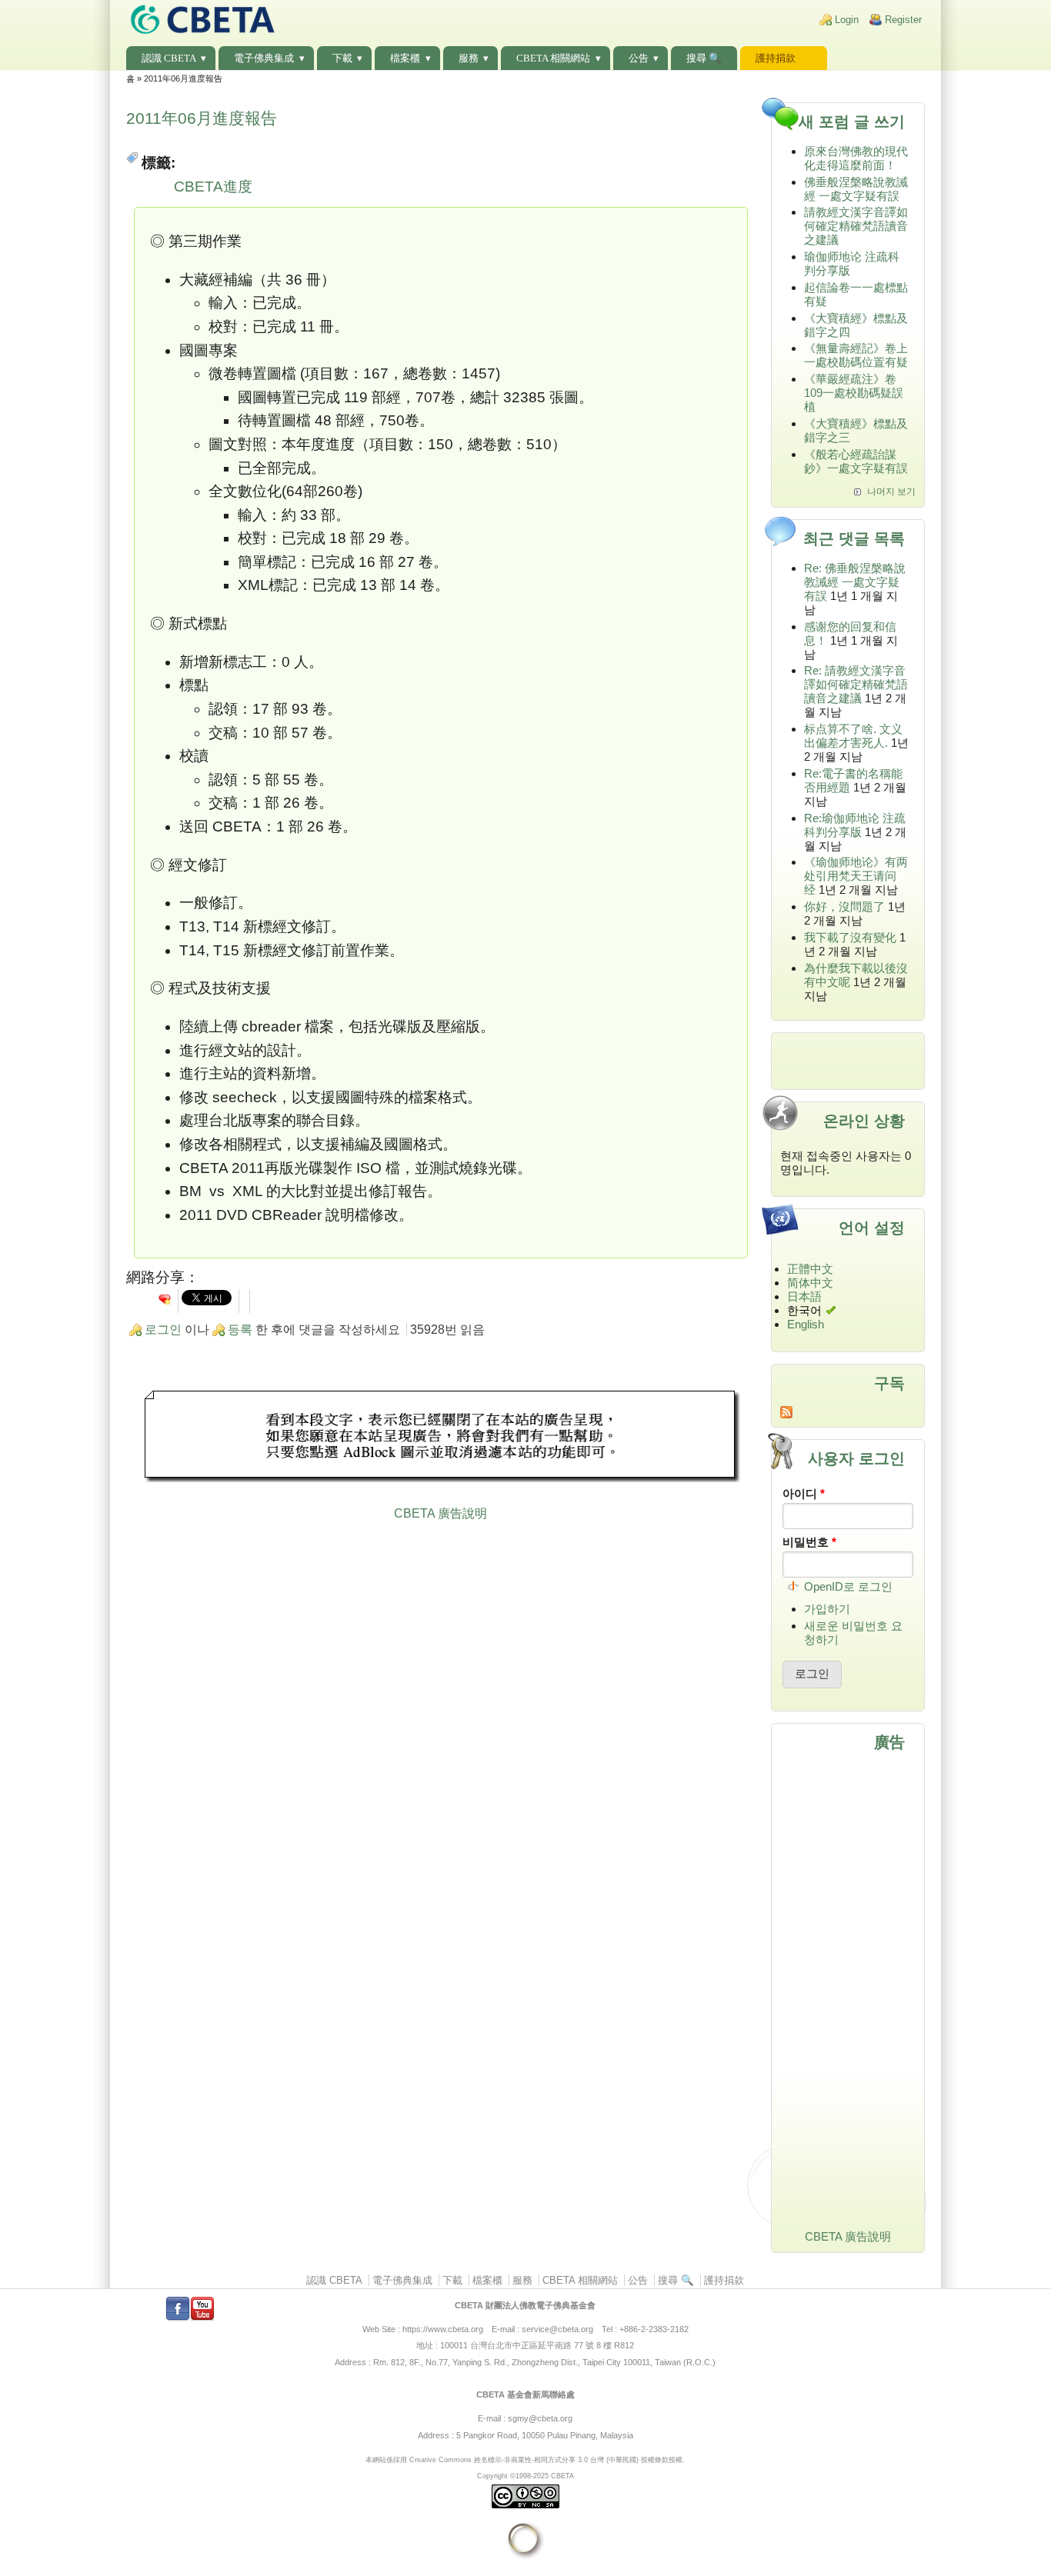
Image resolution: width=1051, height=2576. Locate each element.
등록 (240, 1330)
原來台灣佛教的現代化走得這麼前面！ (856, 158)
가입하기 (827, 1609)
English (806, 1324)
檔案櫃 (405, 58)
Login (847, 20)
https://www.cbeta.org (443, 2329)
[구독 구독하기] (848, 1412)
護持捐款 (776, 58)
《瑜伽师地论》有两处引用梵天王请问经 (856, 876)
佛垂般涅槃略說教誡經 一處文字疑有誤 (856, 189)
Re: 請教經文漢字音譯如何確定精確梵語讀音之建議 (856, 684)
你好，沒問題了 (844, 906)
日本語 (804, 1296)
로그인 (163, 1330)
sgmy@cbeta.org (540, 2418)
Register (903, 20)
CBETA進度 (213, 187)
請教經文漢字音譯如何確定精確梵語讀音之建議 (856, 226)
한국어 (804, 1310)
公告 (639, 58)
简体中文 (810, 1283)
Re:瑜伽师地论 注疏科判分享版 (855, 825)
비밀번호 (809, 1542)
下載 (342, 58)
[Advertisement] (441, 1438)
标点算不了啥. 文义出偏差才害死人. (853, 736)
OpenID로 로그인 (848, 1586)
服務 (469, 58)
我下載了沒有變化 (850, 937)
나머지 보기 (891, 492)
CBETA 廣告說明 (440, 1513)
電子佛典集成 (264, 58)
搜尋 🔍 (704, 58)
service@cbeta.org (557, 2329)
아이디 (804, 1493)
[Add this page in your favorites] (165, 1299)
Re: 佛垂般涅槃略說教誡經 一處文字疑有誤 (855, 582)
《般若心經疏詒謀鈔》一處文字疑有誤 (856, 461)
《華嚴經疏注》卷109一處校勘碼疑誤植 (854, 393)
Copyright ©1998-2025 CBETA (525, 2476)
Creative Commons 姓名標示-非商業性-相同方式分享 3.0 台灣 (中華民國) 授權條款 (539, 2459)
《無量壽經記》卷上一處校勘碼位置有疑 (856, 355)
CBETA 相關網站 (553, 58)
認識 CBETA (169, 58)
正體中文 (810, 1269)
